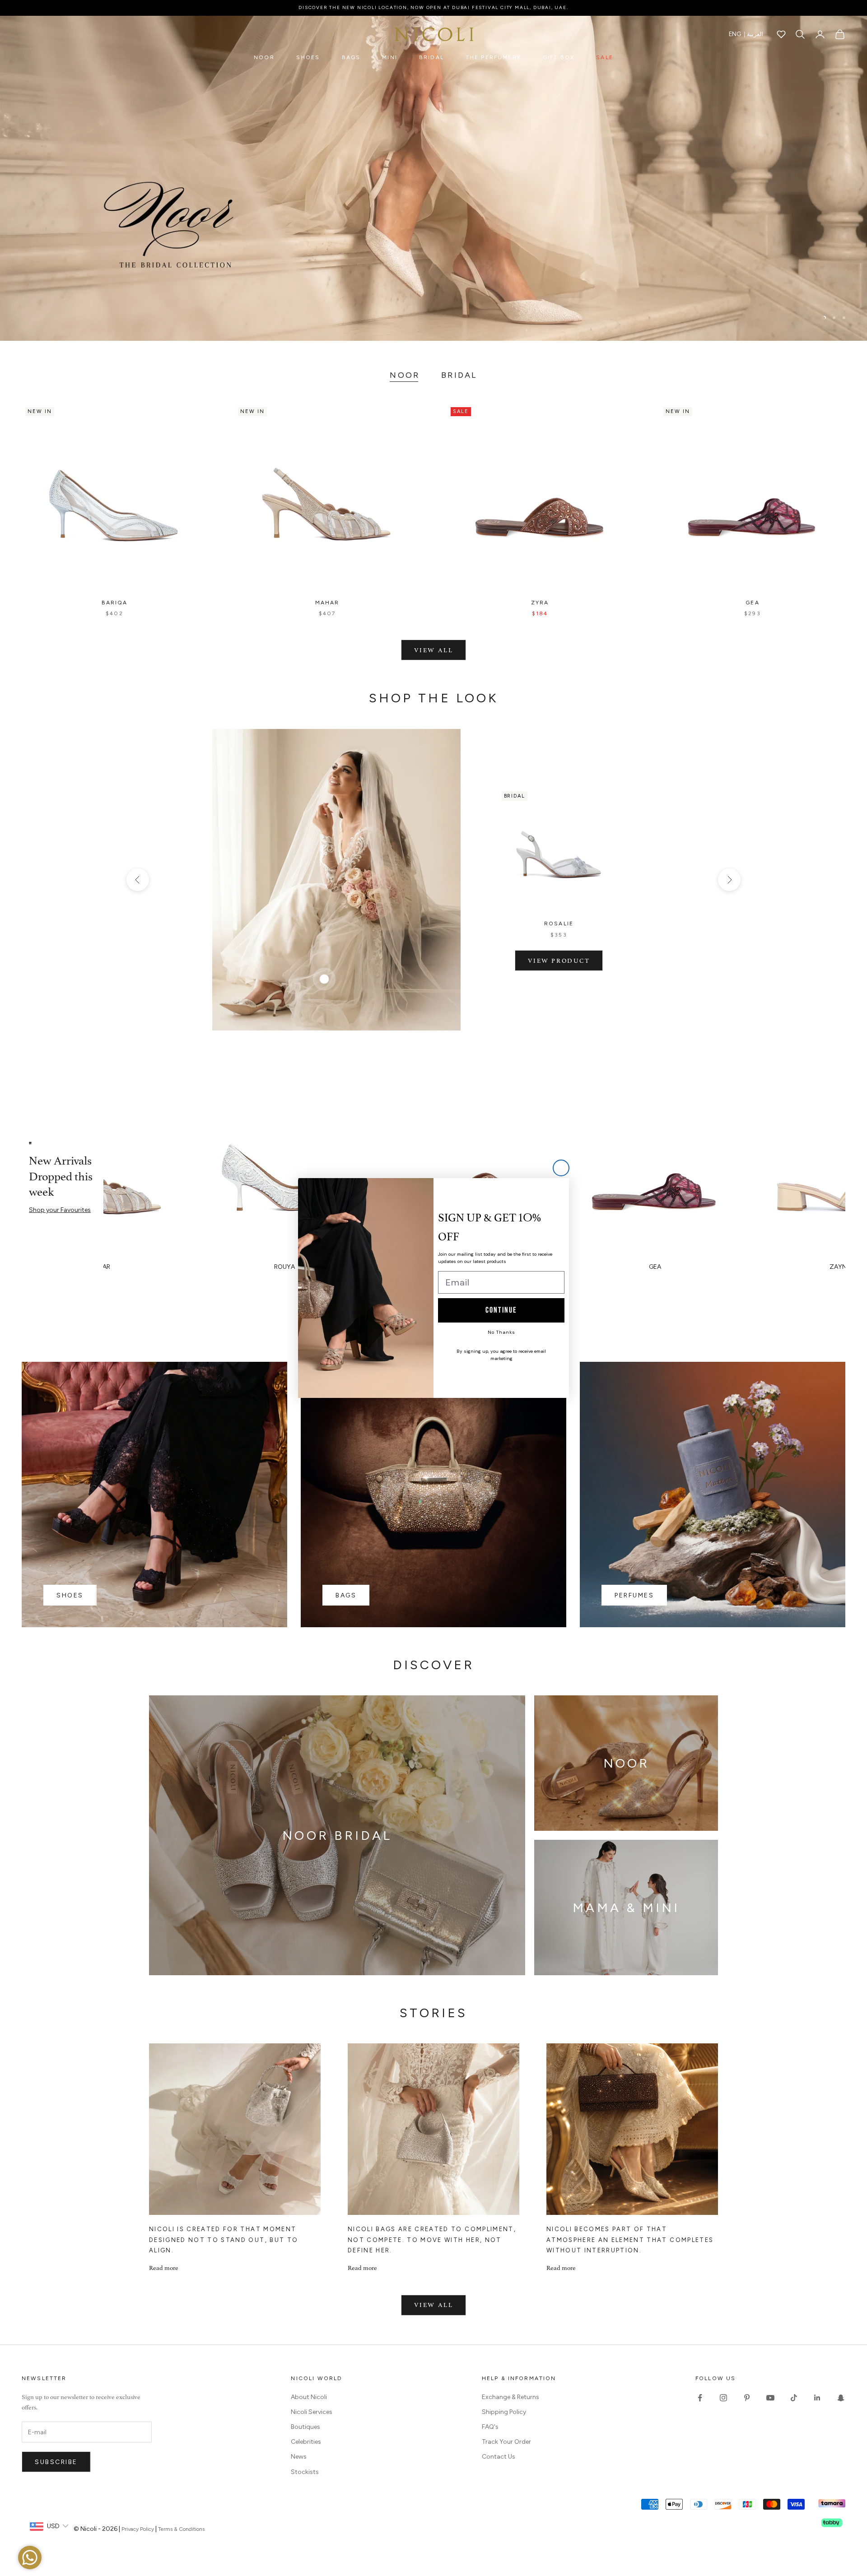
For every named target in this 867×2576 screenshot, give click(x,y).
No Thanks (501, 1332)
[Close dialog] (561, 1168)
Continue (501, 1310)
